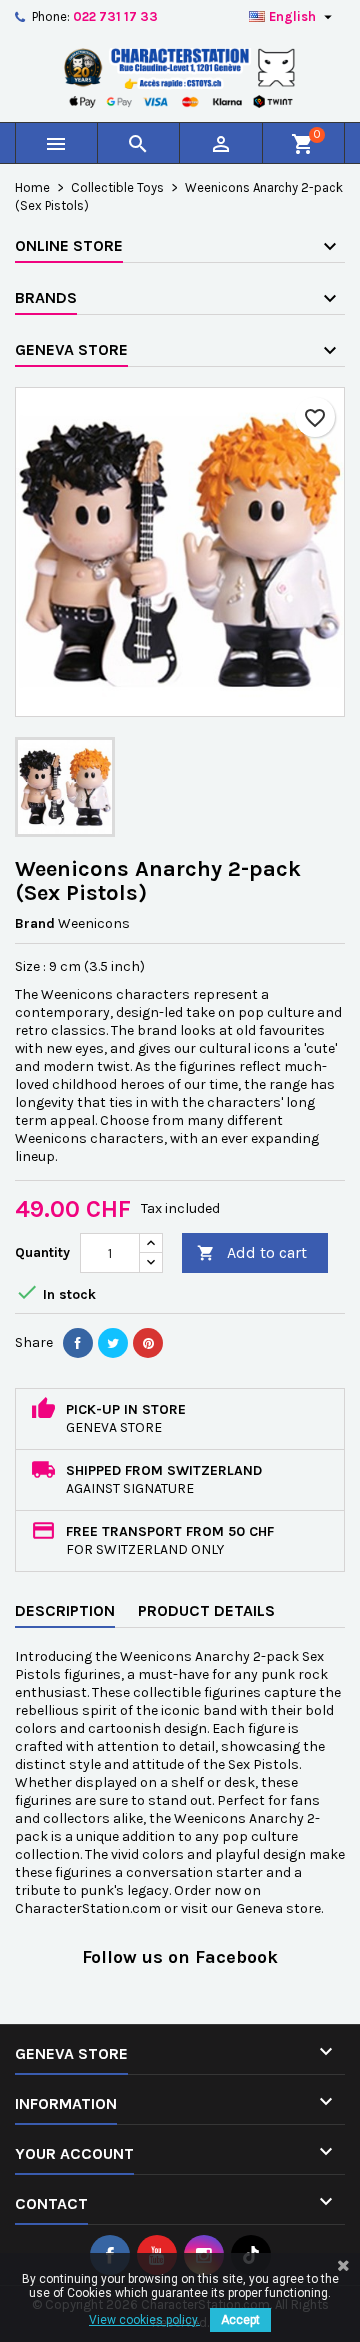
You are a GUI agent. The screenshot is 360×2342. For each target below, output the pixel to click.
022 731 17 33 (115, 16)
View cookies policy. (144, 2320)
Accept (240, 2320)
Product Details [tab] (206, 1610)
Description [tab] (65, 1610)
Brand (35, 923)
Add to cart (252, 1252)
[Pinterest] (148, 1343)
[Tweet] (113, 1343)
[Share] (78, 1343)
